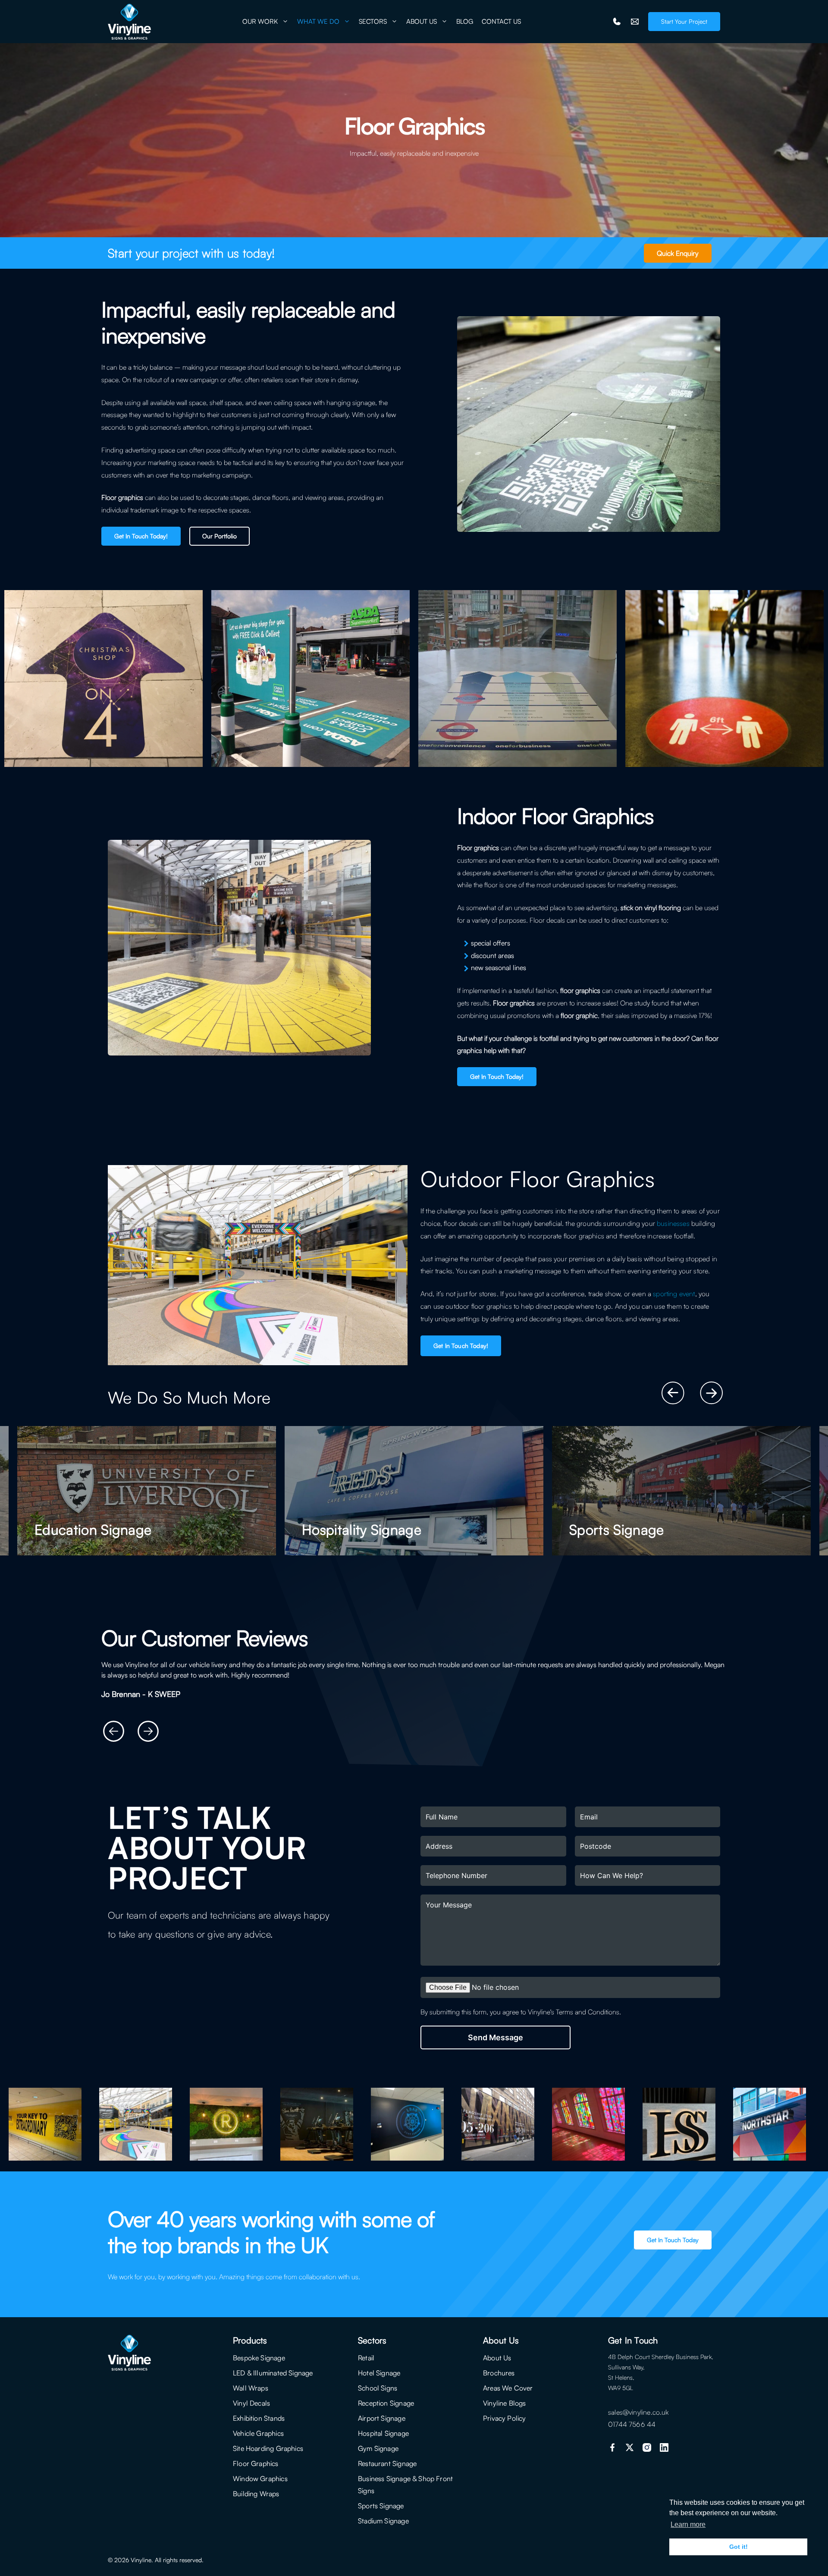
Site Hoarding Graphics (268, 2448)
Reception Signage (386, 2403)
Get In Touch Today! (141, 536)
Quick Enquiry (678, 253)
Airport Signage (382, 2418)
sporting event (674, 1294)
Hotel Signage (379, 2373)
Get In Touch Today (673, 2240)
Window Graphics (260, 2479)
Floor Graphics (256, 2463)
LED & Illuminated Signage (273, 2373)
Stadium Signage (383, 2521)
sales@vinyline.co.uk (638, 2412)
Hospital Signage (383, 2433)
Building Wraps (256, 2494)
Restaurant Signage (387, 2463)
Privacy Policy (505, 2418)
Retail (366, 2358)
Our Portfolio (220, 536)
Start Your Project (684, 21)
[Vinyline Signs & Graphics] (129, 22)
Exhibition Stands (259, 2418)
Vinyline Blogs (505, 2403)
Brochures (499, 2373)
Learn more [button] (688, 2524)
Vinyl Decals (251, 2403)
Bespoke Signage (259, 2358)
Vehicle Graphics (258, 2433)
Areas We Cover (508, 2388)
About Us (497, 2358)
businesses (673, 1223)
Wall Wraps (251, 2388)
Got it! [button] (739, 2547)
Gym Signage (378, 2448)
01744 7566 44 (632, 2424)
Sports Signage (381, 2506)
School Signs (378, 2388)
